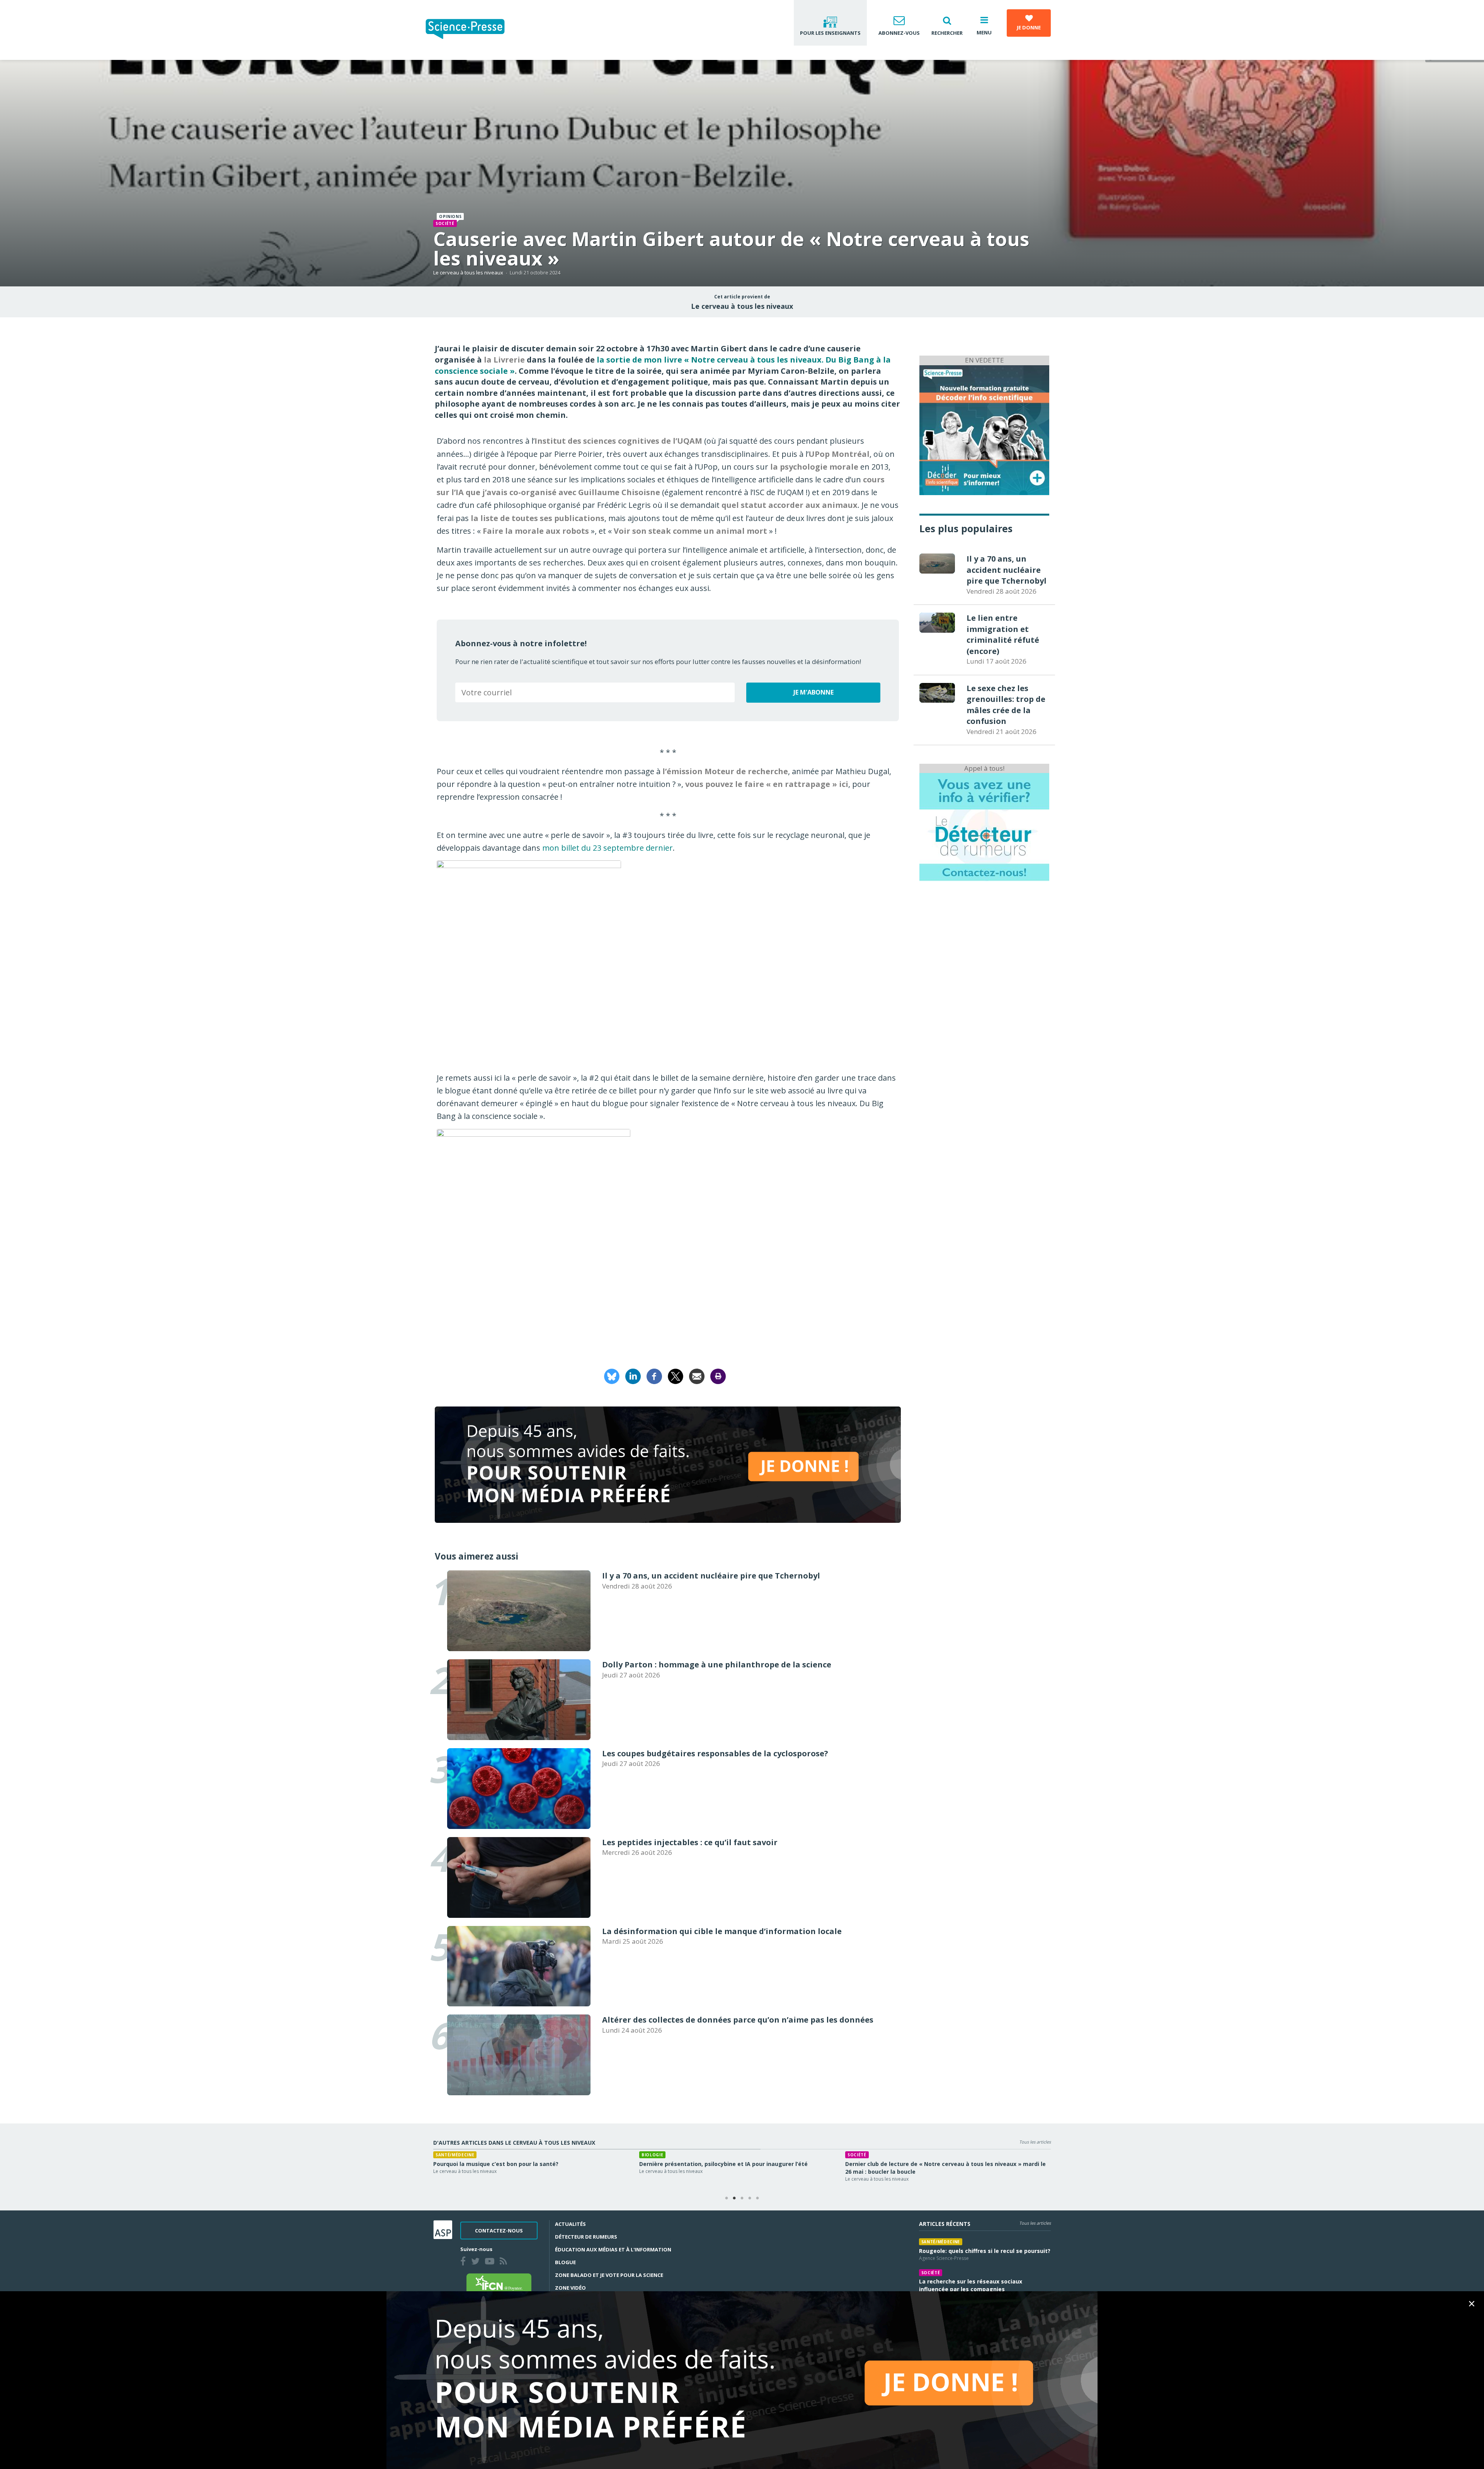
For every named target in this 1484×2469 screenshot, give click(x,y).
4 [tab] (750, 2198)
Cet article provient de (742, 297)
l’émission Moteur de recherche (725, 771)
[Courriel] (697, 1375)
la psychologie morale (814, 467)
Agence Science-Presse (944, 2258)
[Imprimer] (718, 1375)
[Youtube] (491, 2262)
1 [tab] (727, 2198)
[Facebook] (654, 1375)
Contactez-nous (499, 2231)
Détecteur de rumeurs (586, 2237)
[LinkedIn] (633, 1375)
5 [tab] (757, 2198)
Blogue (565, 2262)
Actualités (570, 2224)
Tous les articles (1035, 2142)
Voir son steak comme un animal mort (690, 531)
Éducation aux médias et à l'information (613, 2249)
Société (445, 223)
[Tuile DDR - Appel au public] (984, 827)
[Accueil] (471, 30)
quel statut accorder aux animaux (790, 505)
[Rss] (505, 2262)
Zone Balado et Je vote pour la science (609, 2275)
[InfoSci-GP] (984, 429)
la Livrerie (504, 360)
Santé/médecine (941, 2242)
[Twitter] (477, 2262)
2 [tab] (734, 2198)
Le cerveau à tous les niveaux (468, 272)
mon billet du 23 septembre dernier (608, 848)
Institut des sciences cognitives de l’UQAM (618, 441)
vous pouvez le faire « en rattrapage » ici (767, 784)
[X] (676, 1375)
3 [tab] (742, 2198)
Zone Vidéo (570, 2288)
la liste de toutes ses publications (538, 518)
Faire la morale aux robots (536, 531)
